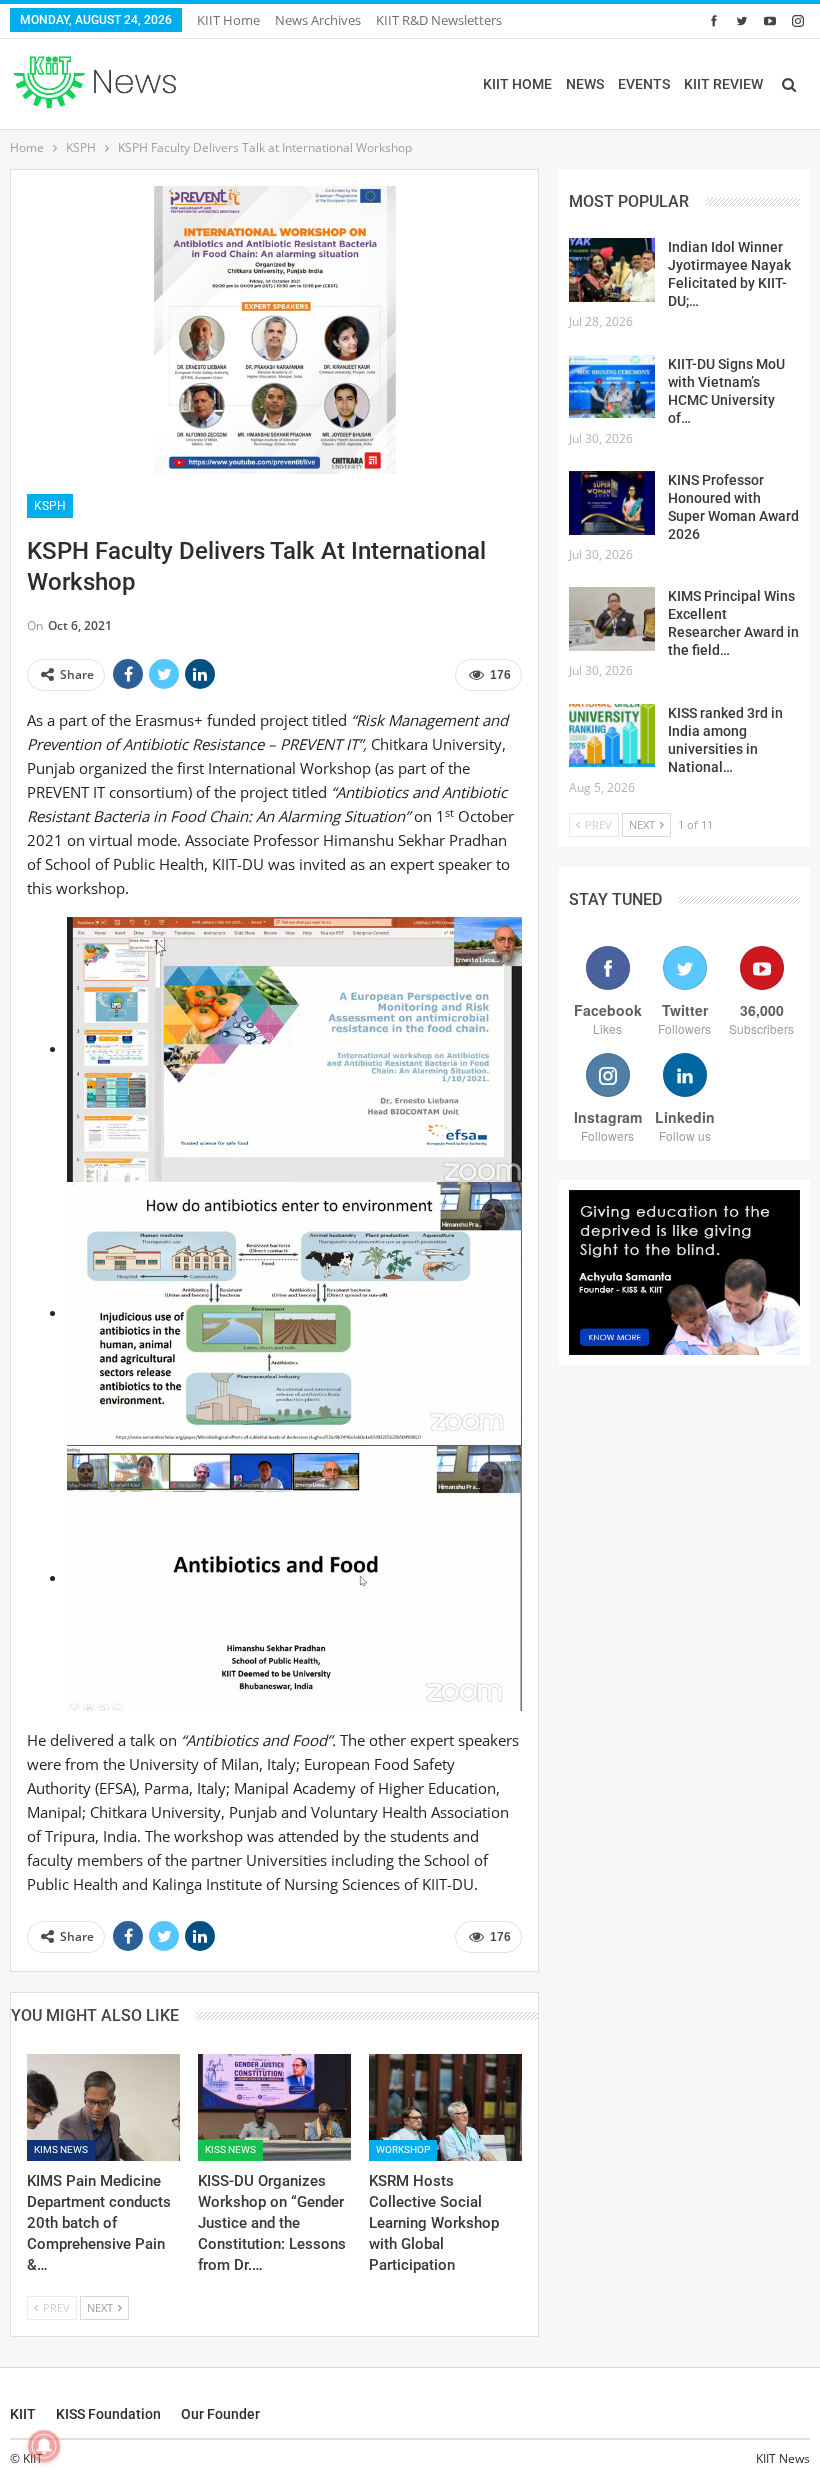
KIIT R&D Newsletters (439, 20)
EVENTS (644, 84)
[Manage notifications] (44, 2446)
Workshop (403, 2149)
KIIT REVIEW (723, 84)
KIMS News (61, 2149)
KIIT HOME (517, 84)
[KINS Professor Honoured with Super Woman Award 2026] (612, 503)
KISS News (230, 2149)
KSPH (50, 506)
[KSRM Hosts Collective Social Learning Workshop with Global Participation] (445, 2107)
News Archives (318, 20)
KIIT (23, 2414)
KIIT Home (228, 20)
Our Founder (220, 2414)
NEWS (585, 84)
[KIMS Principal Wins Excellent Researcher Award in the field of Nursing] (612, 619)
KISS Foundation (108, 2414)
